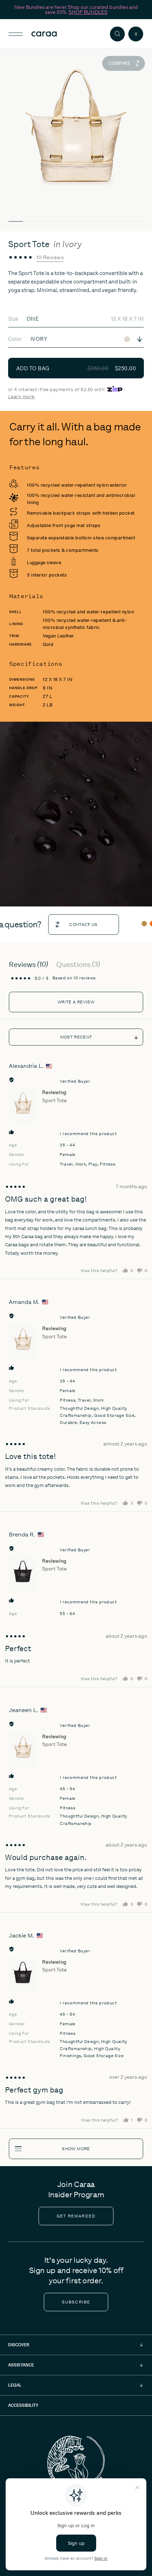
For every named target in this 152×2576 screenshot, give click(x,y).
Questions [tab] (77, 964)
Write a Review (76, 1002)
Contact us (69, 925)
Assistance (21, 2365)
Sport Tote (54, 1100)
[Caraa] (56, 34)
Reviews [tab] (27, 964)
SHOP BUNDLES (88, 12)
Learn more (21, 397)
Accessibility (23, 2405)
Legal (15, 2385)
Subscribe (76, 2302)
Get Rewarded (76, 2216)
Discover (19, 2345)
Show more (76, 2149)
